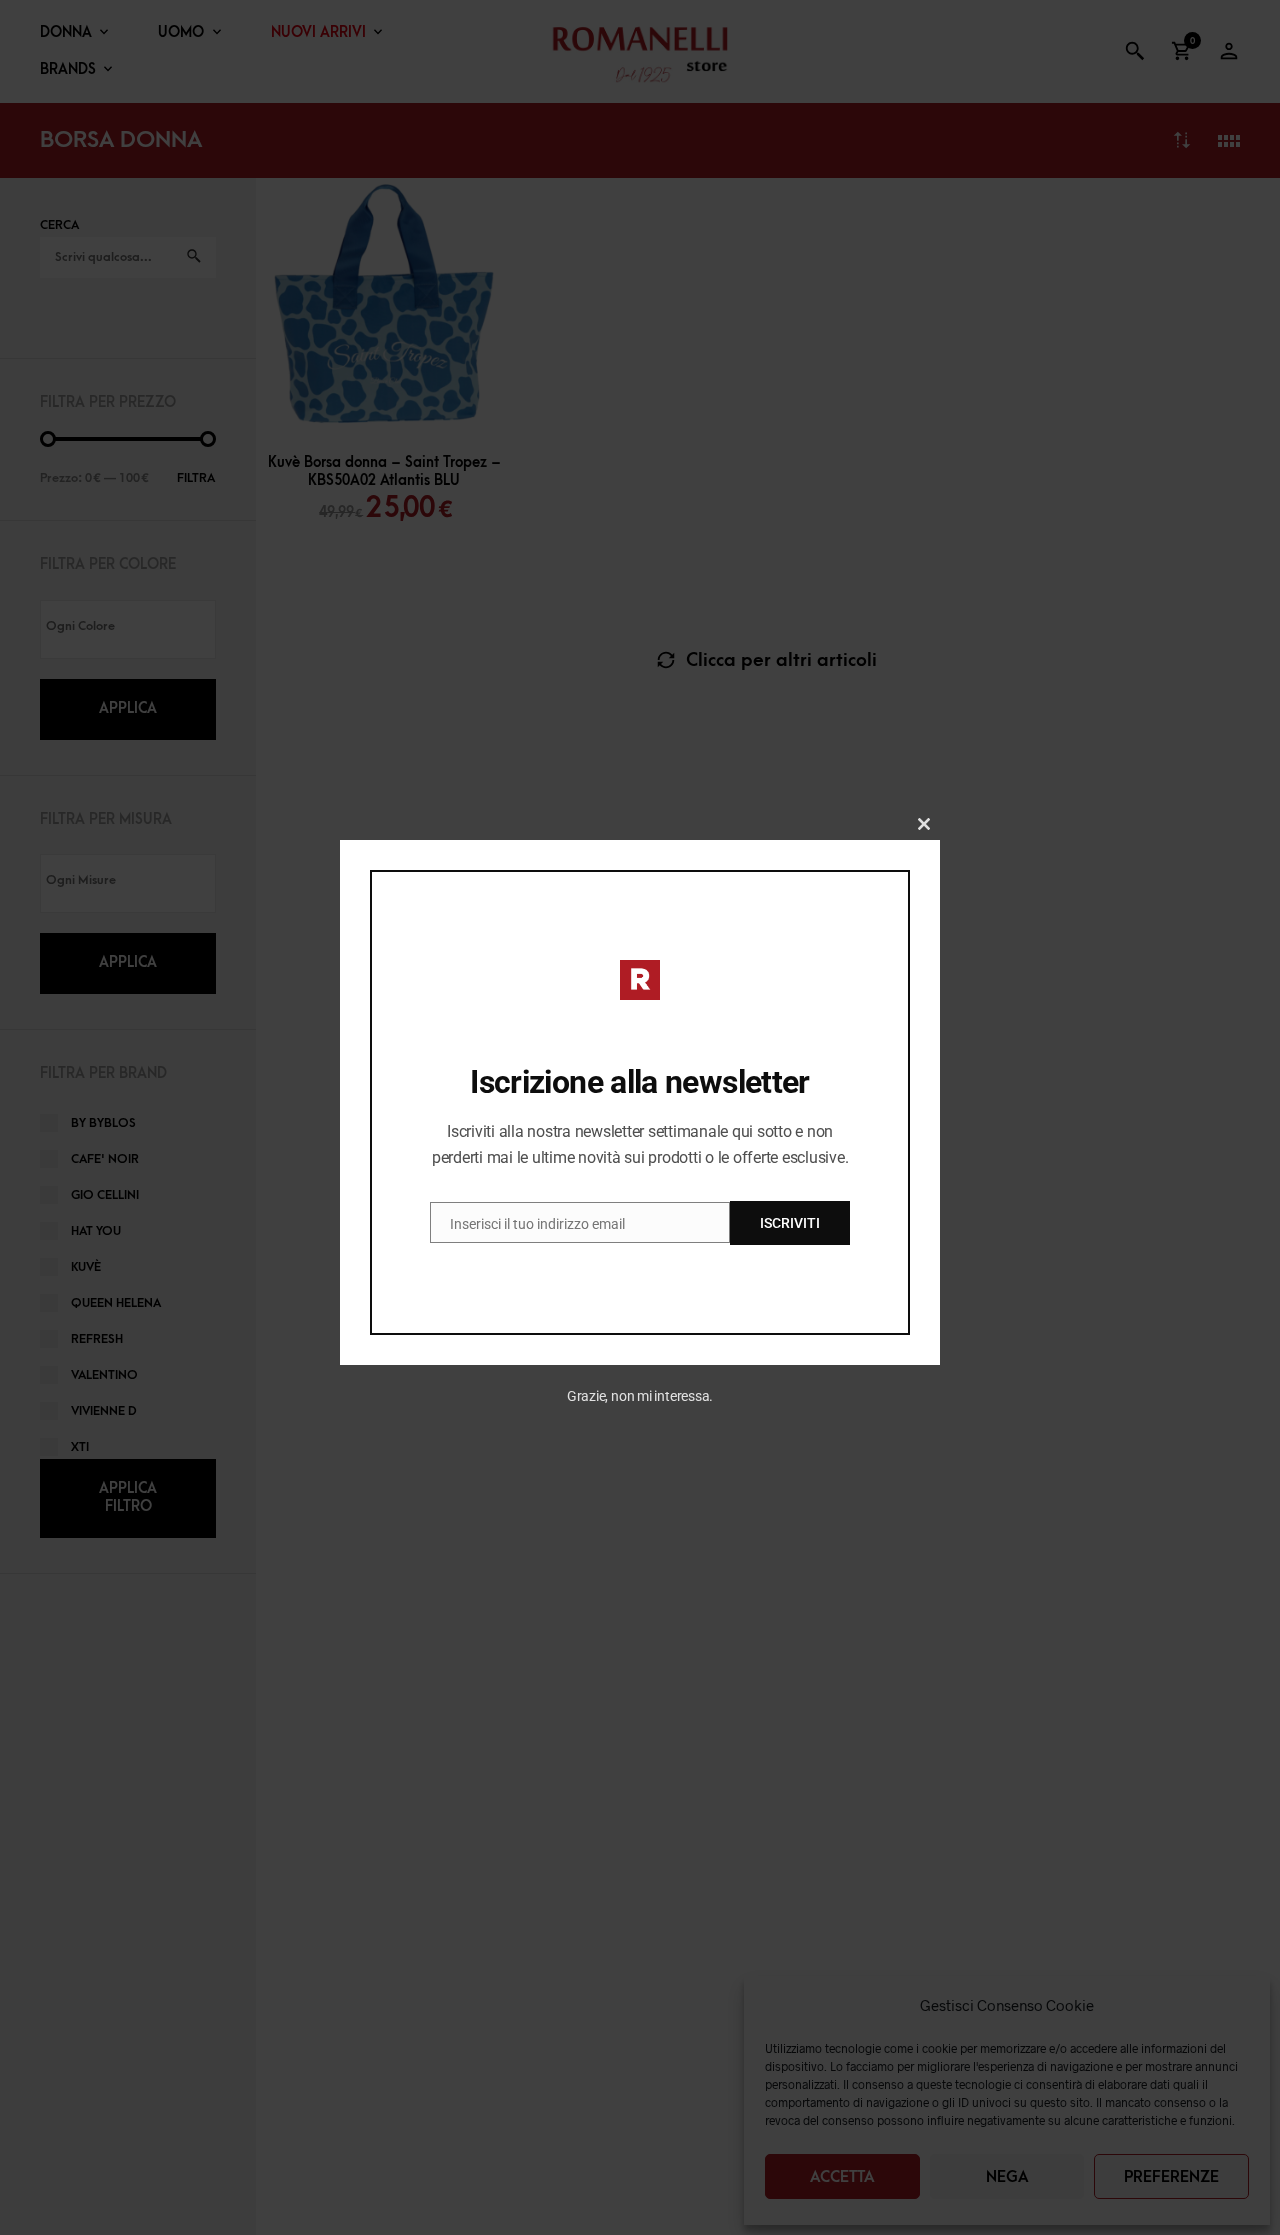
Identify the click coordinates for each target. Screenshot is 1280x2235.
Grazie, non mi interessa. (640, 1396)
